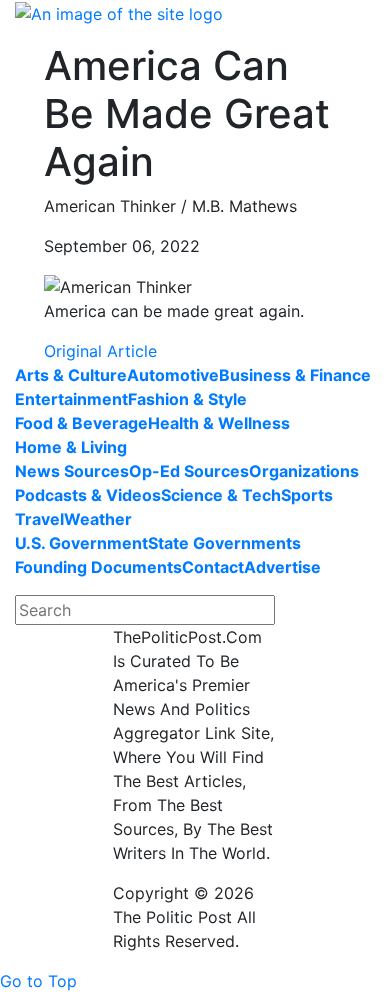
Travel (39, 519)
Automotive (173, 375)
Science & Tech (221, 495)
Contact (213, 567)
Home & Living (71, 447)
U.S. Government (81, 543)
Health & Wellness (219, 423)
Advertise (282, 567)
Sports (307, 495)
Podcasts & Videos (88, 495)
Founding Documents (98, 567)
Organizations (304, 471)
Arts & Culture (71, 375)
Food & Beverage (81, 423)
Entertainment (71, 399)
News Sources (72, 471)
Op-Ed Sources (189, 471)
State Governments (224, 543)
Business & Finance (295, 375)
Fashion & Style (187, 399)
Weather (98, 519)
